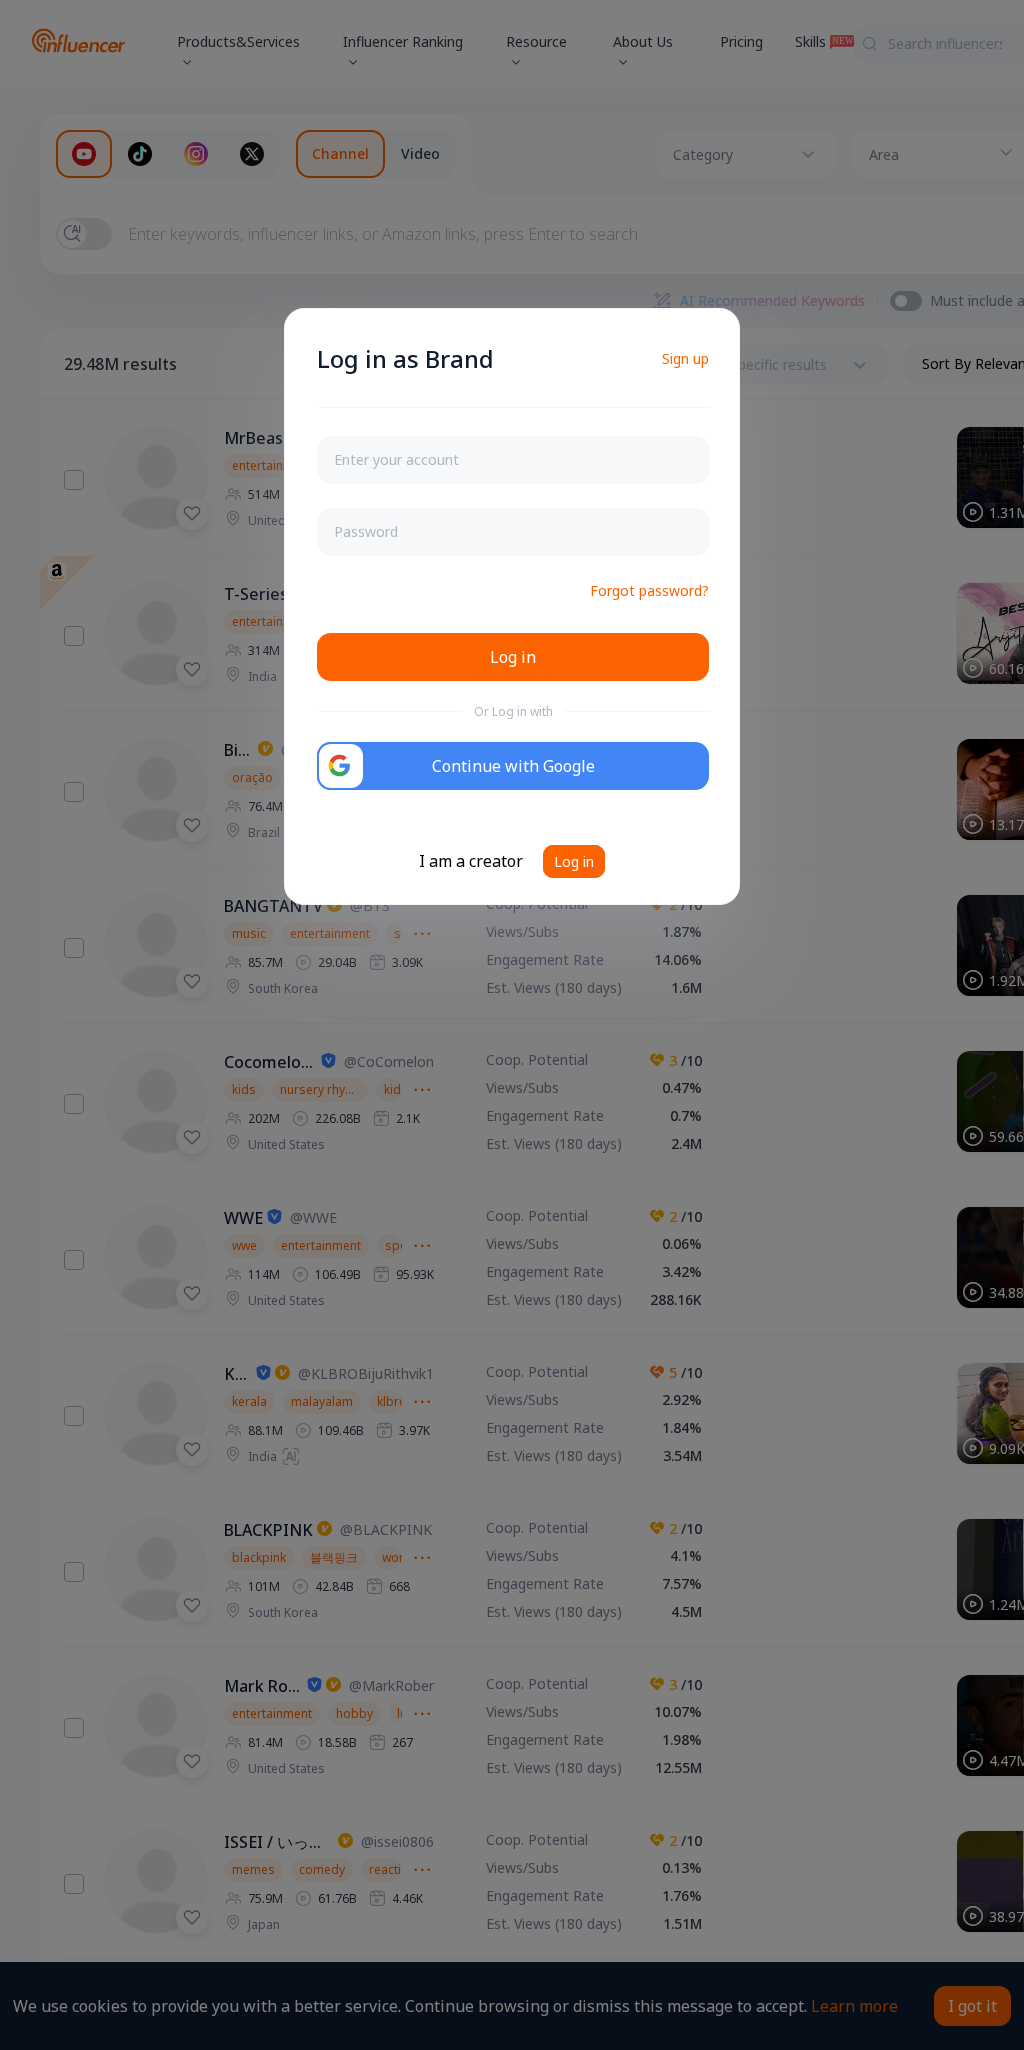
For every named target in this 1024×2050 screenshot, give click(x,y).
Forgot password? (649, 590)
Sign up (685, 358)
